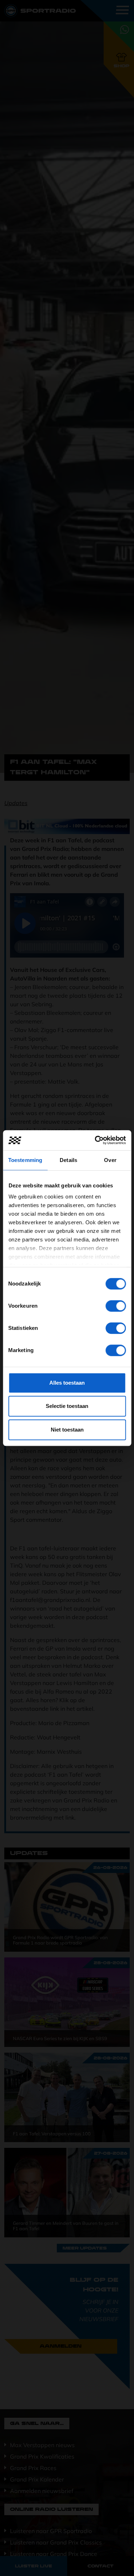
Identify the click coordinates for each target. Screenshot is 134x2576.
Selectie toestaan (67, 1406)
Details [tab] (68, 1160)
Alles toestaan (67, 1383)
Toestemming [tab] (25, 1160)
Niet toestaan (67, 1430)
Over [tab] (110, 1160)
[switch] (116, 1306)
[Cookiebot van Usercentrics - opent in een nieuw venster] (95, 1140)
